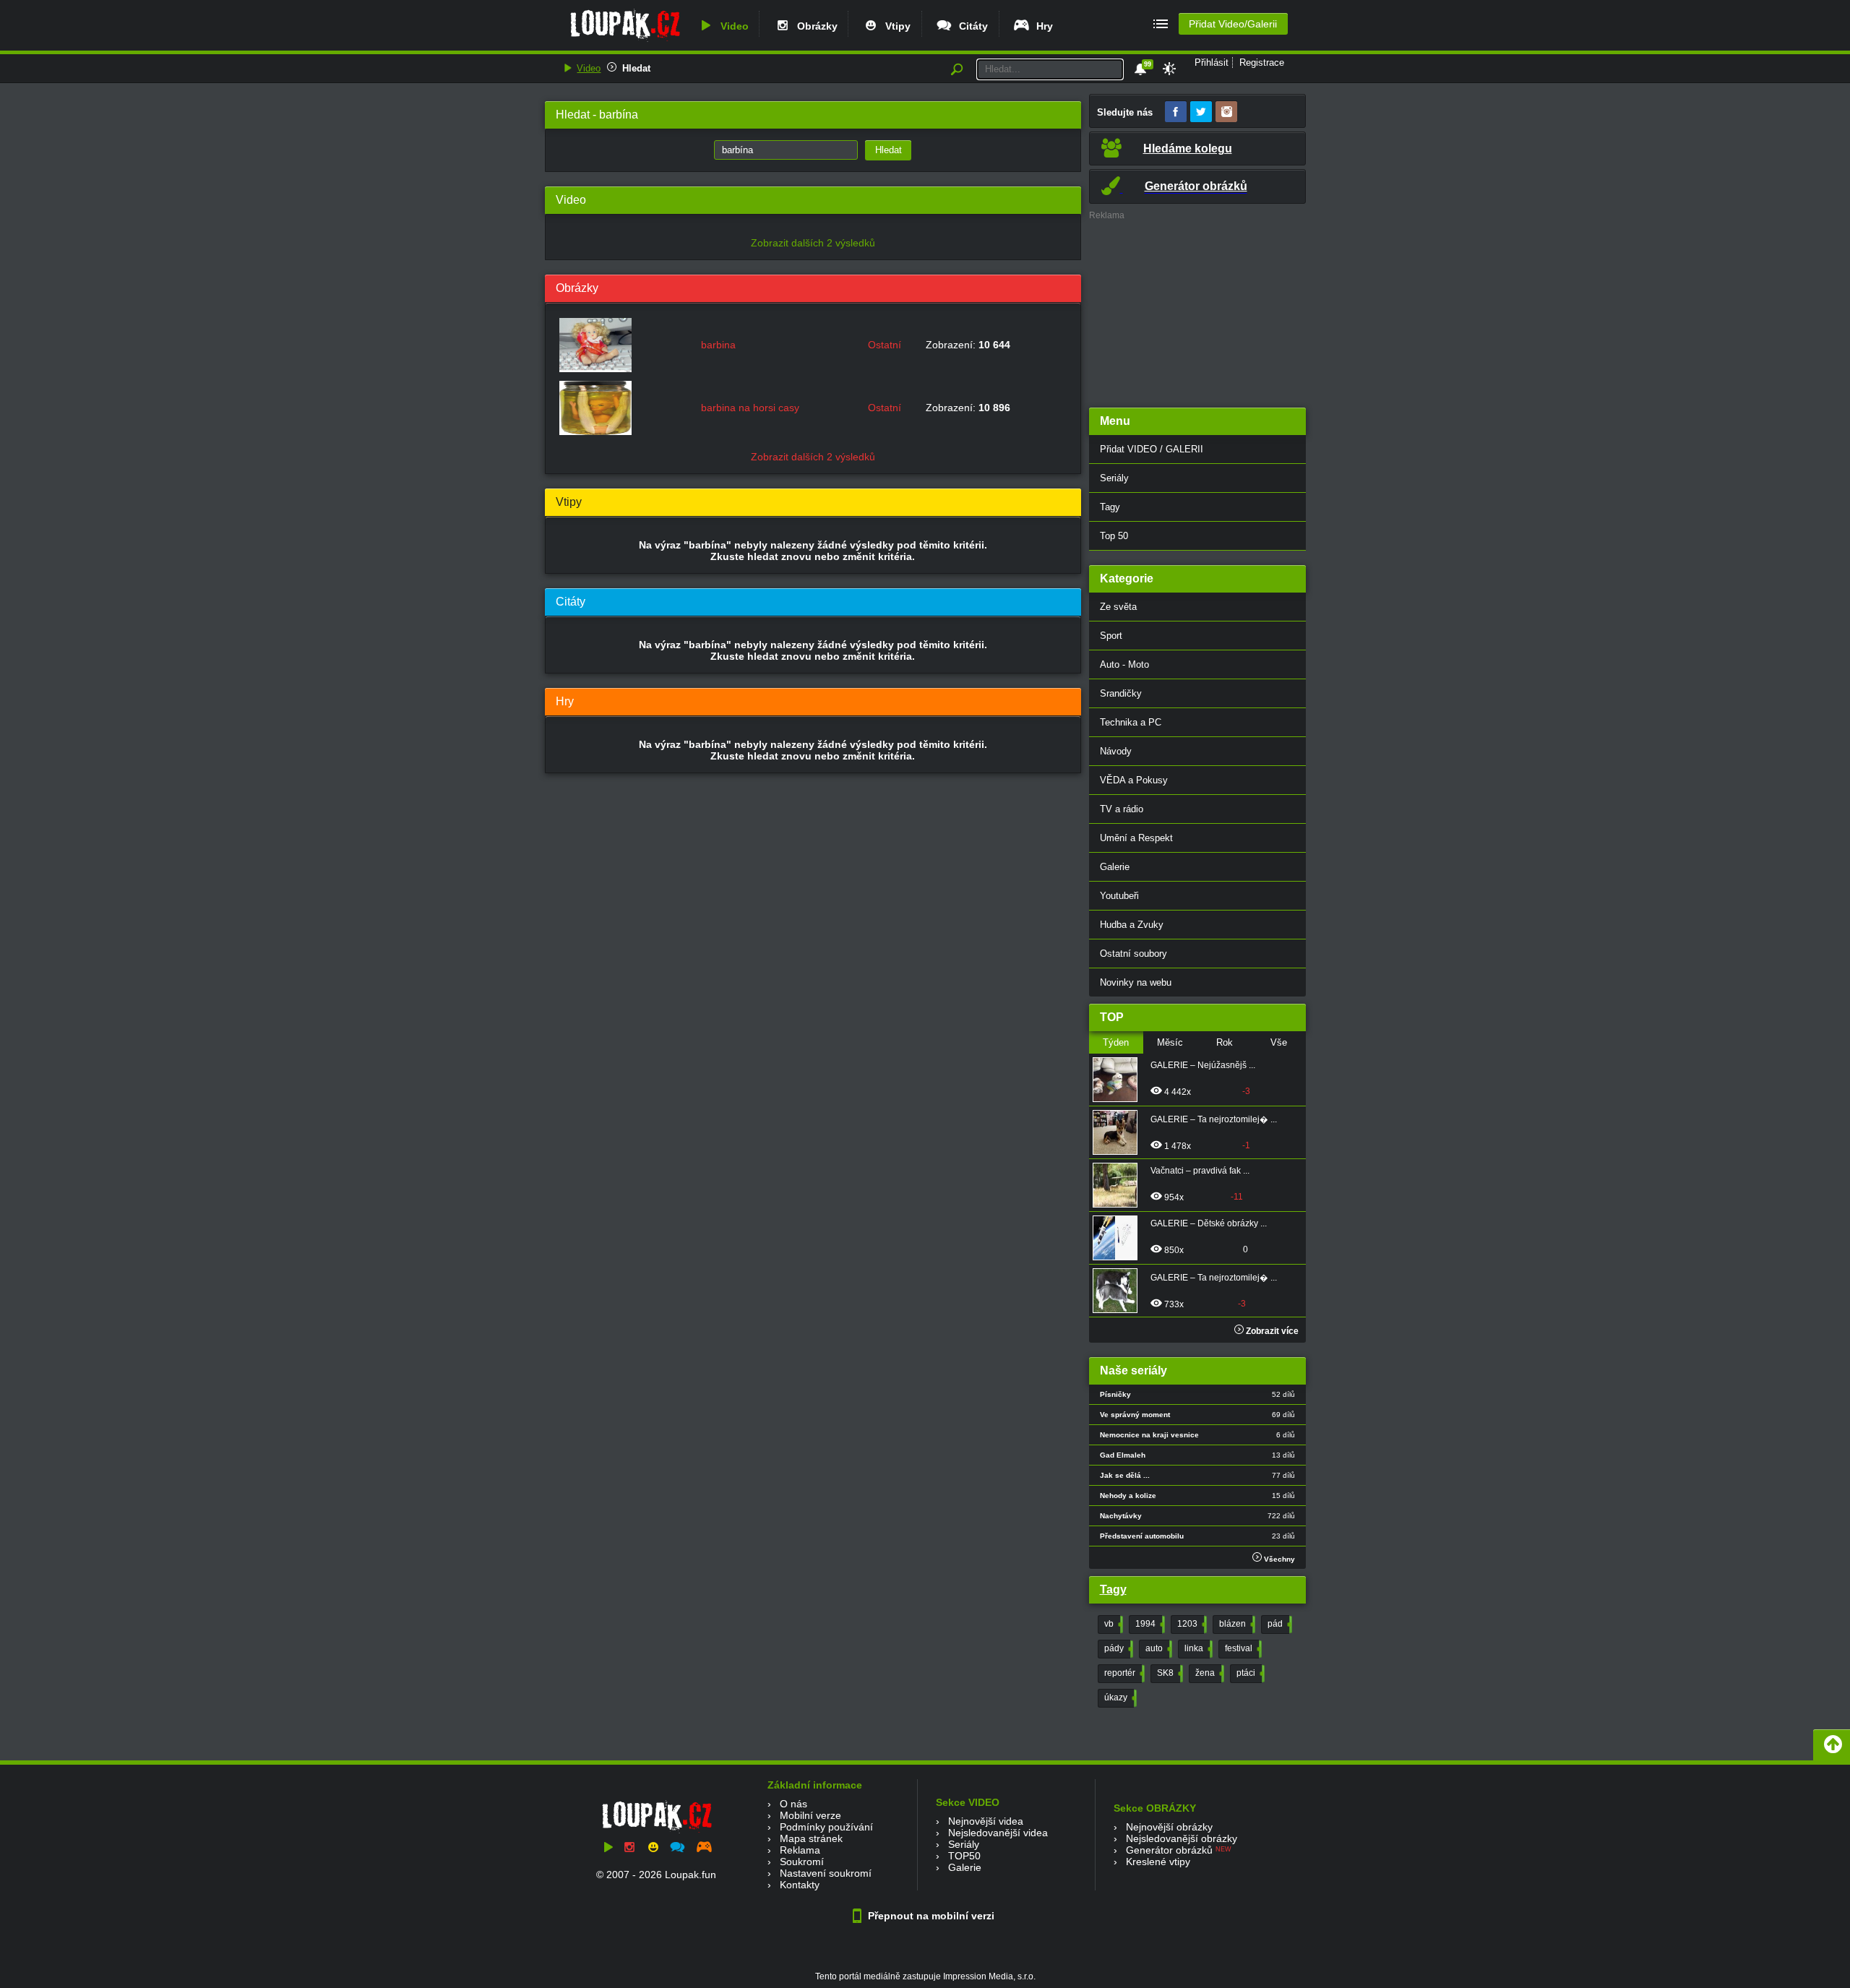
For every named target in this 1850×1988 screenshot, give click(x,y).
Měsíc (1170, 1042)
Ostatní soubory (1133, 954)
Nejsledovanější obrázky (1182, 1838)
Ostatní (885, 345)
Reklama (800, 1850)
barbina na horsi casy (750, 408)
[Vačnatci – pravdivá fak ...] (1119, 1185)
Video (732, 26)
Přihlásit (1212, 63)
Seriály (1114, 478)
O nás (793, 1804)
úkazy (1119, 1697)
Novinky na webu (1136, 982)
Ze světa (1118, 607)
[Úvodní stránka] (625, 41)
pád (1278, 1624)
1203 (1191, 1624)
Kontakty (800, 1885)
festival (1242, 1648)
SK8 (1169, 1673)
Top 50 (1114, 536)
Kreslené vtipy (1158, 1862)
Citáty (971, 26)
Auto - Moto (1124, 664)
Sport (1111, 636)
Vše (1279, 1042)
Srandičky (1121, 693)
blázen (1236, 1624)
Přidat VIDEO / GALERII (1152, 449)
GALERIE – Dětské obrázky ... (1209, 1223)
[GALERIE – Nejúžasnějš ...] (1119, 1080)
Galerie (1115, 867)
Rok (1225, 1042)
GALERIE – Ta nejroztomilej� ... (1214, 1119)
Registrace (1262, 63)
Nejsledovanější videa (998, 1833)
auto (1157, 1648)
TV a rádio (1122, 809)
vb (1112, 1624)
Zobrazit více (1271, 1331)
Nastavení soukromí (826, 1873)
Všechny (1278, 1559)
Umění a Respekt (1136, 838)
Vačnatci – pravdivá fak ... (1200, 1171)
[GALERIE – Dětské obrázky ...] (1119, 1238)
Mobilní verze (810, 1815)
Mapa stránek (811, 1838)
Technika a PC (1131, 722)
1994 (1149, 1624)
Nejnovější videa (986, 1821)
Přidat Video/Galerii (1233, 24)
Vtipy (895, 26)
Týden (1116, 1042)
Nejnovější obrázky (1169, 1827)
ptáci (1249, 1673)
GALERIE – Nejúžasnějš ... (1203, 1065)
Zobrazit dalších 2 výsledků (813, 243)
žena (1208, 1673)
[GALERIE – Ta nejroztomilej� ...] (1119, 1132)
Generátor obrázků (1169, 1850)
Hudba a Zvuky (1132, 925)
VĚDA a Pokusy (1134, 780)
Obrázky (814, 26)
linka (1197, 1648)
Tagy (1110, 507)
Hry (1042, 26)
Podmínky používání (826, 1827)
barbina (718, 345)
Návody (1116, 751)
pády (1117, 1648)
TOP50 (964, 1856)
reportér (1123, 1673)
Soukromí (802, 1862)
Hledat (636, 68)
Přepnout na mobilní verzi (930, 1916)
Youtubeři (1119, 896)
